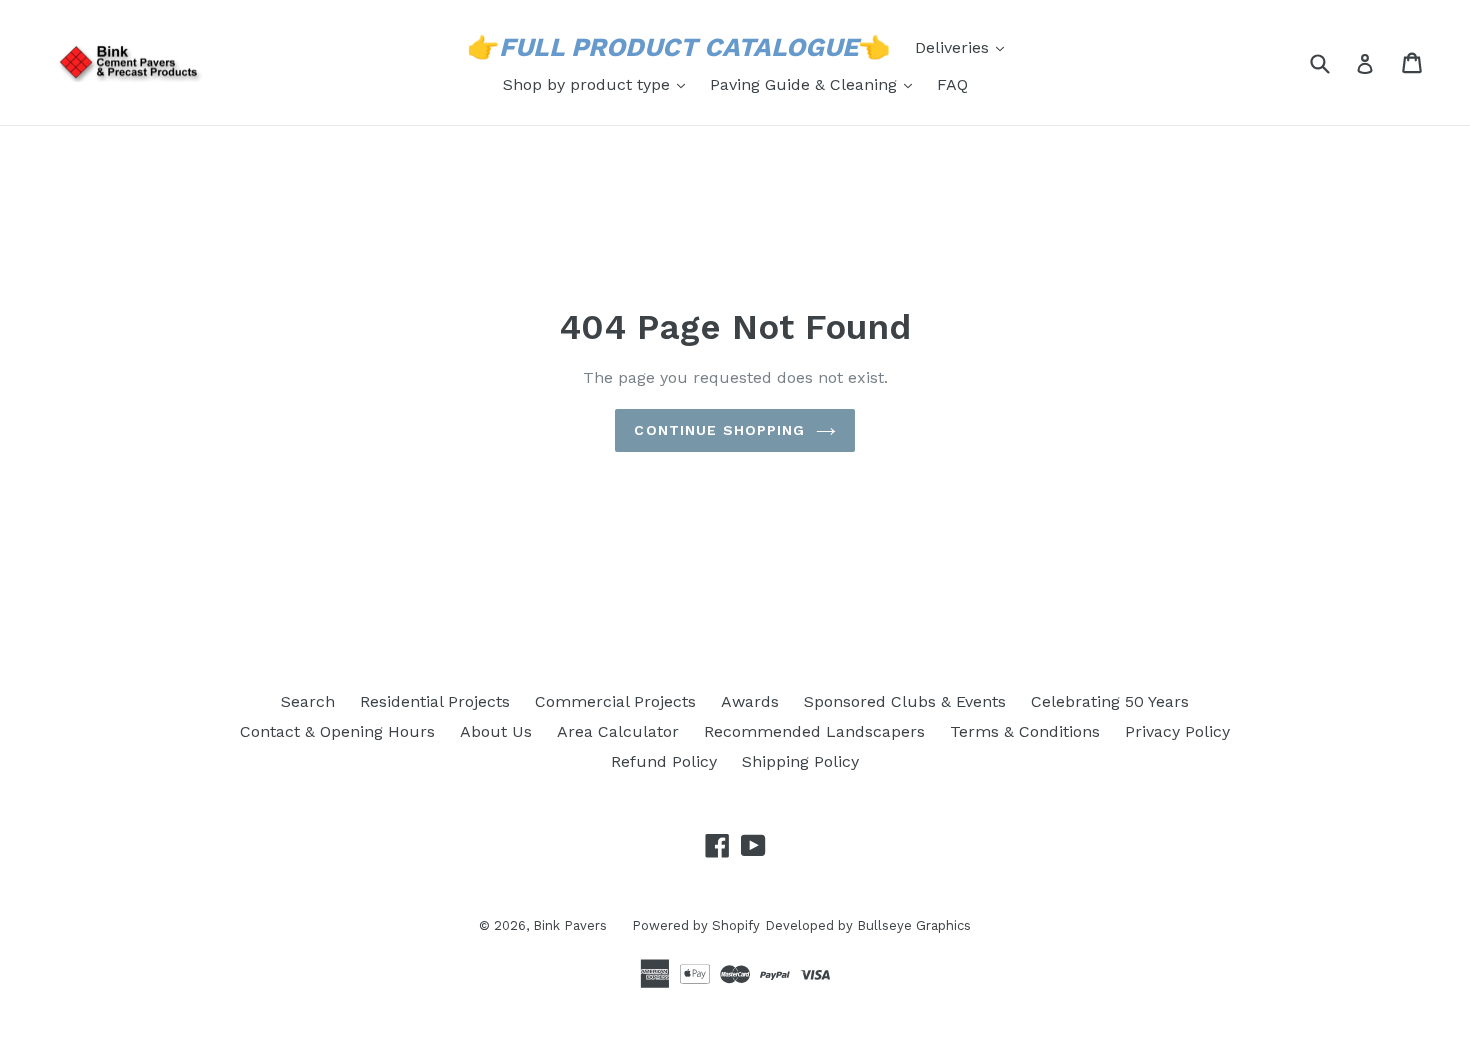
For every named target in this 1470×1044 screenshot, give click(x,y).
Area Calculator (618, 731)
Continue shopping (719, 430)
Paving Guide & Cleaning (816, 84)
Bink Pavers (570, 925)
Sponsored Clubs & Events (905, 701)
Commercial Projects (615, 701)
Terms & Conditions (1025, 731)
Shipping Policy (800, 761)
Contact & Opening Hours (337, 731)
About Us (496, 731)
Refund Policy (664, 761)
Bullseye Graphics (914, 925)
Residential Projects (435, 701)
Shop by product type (599, 84)
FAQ (952, 84)
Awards (750, 701)
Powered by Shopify (696, 925)
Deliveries (964, 47)
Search (308, 701)
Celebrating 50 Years (1110, 701)
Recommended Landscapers (814, 731)
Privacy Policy (1177, 731)
